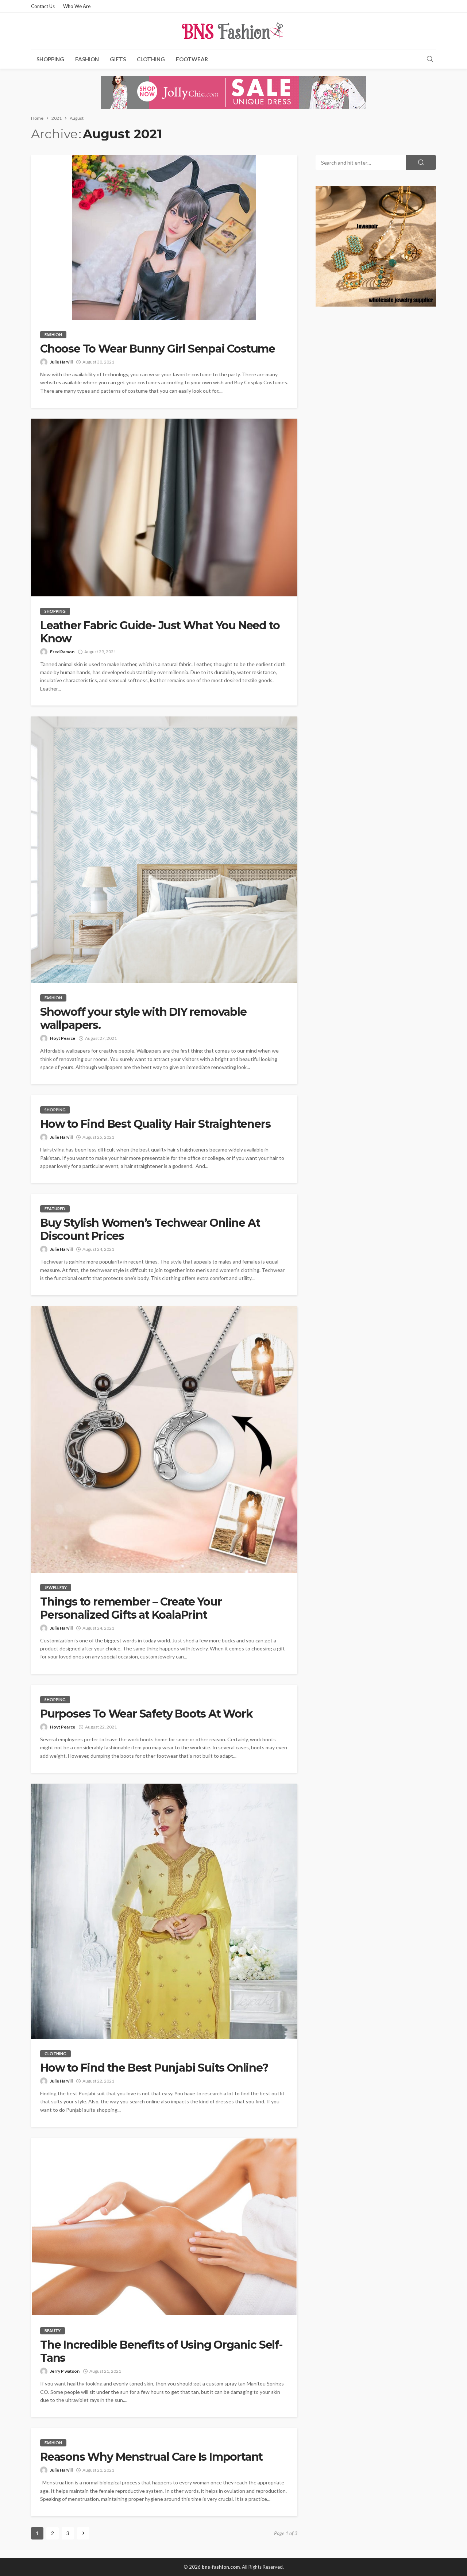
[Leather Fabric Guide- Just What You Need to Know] (164, 507)
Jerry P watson (65, 2371)
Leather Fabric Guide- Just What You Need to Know (160, 632)
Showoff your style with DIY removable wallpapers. (143, 1019)
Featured (55, 1209)
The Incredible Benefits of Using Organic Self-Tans (161, 2352)
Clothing (151, 59)
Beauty (53, 2331)
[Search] (430, 59)
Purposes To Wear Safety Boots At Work (146, 1714)
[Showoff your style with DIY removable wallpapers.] (164, 850)
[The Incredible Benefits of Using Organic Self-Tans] (164, 2227)
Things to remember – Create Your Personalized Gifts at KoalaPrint (131, 1608)
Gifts (118, 59)
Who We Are (77, 6)
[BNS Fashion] (233, 31)
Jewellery (56, 1587)
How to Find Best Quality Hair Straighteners (155, 1124)
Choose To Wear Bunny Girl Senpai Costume (158, 349)
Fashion (87, 59)
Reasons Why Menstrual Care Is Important (151, 2457)
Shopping (50, 59)
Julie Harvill (61, 362)
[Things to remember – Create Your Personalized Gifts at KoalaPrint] (164, 1439)
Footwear (192, 59)
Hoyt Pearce (63, 1038)
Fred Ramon (62, 652)
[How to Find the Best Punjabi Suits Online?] (164, 1911)
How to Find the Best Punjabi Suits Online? (154, 2068)
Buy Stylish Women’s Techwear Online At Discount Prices (150, 1230)
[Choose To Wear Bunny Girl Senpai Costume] (164, 237)
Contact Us (43, 6)
